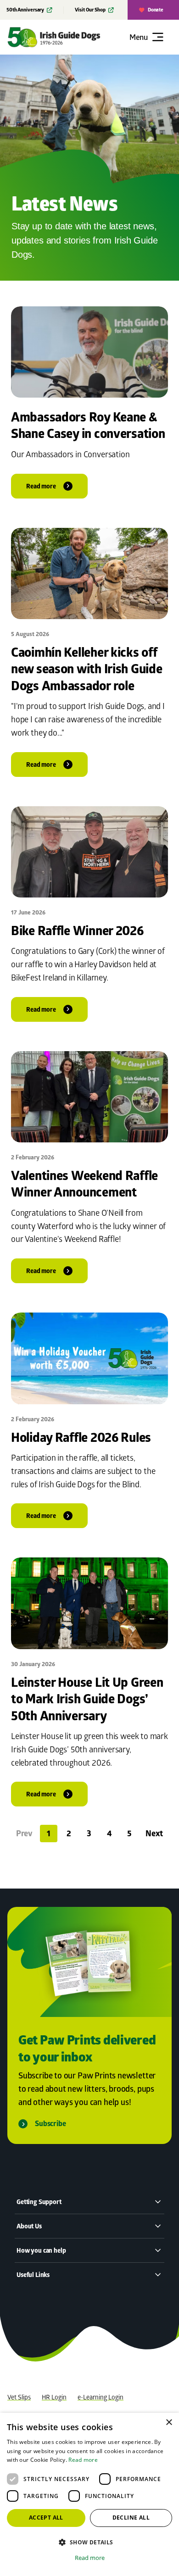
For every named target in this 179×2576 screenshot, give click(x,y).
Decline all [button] (131, 2518)
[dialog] (89, 2494)
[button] (89, 2542)
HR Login (54, 2397)
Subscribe (50, 2124)
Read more (83, 2460)
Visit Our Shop (90, 10)
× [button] (169, 2423)
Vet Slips (19, 2397)
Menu (139, 37)
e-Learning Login (101, 2397)
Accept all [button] (46, 2518)
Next (154, 1833)
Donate (156, 10)
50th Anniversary (25, 10)
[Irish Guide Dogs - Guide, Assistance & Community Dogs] (67, 37)
